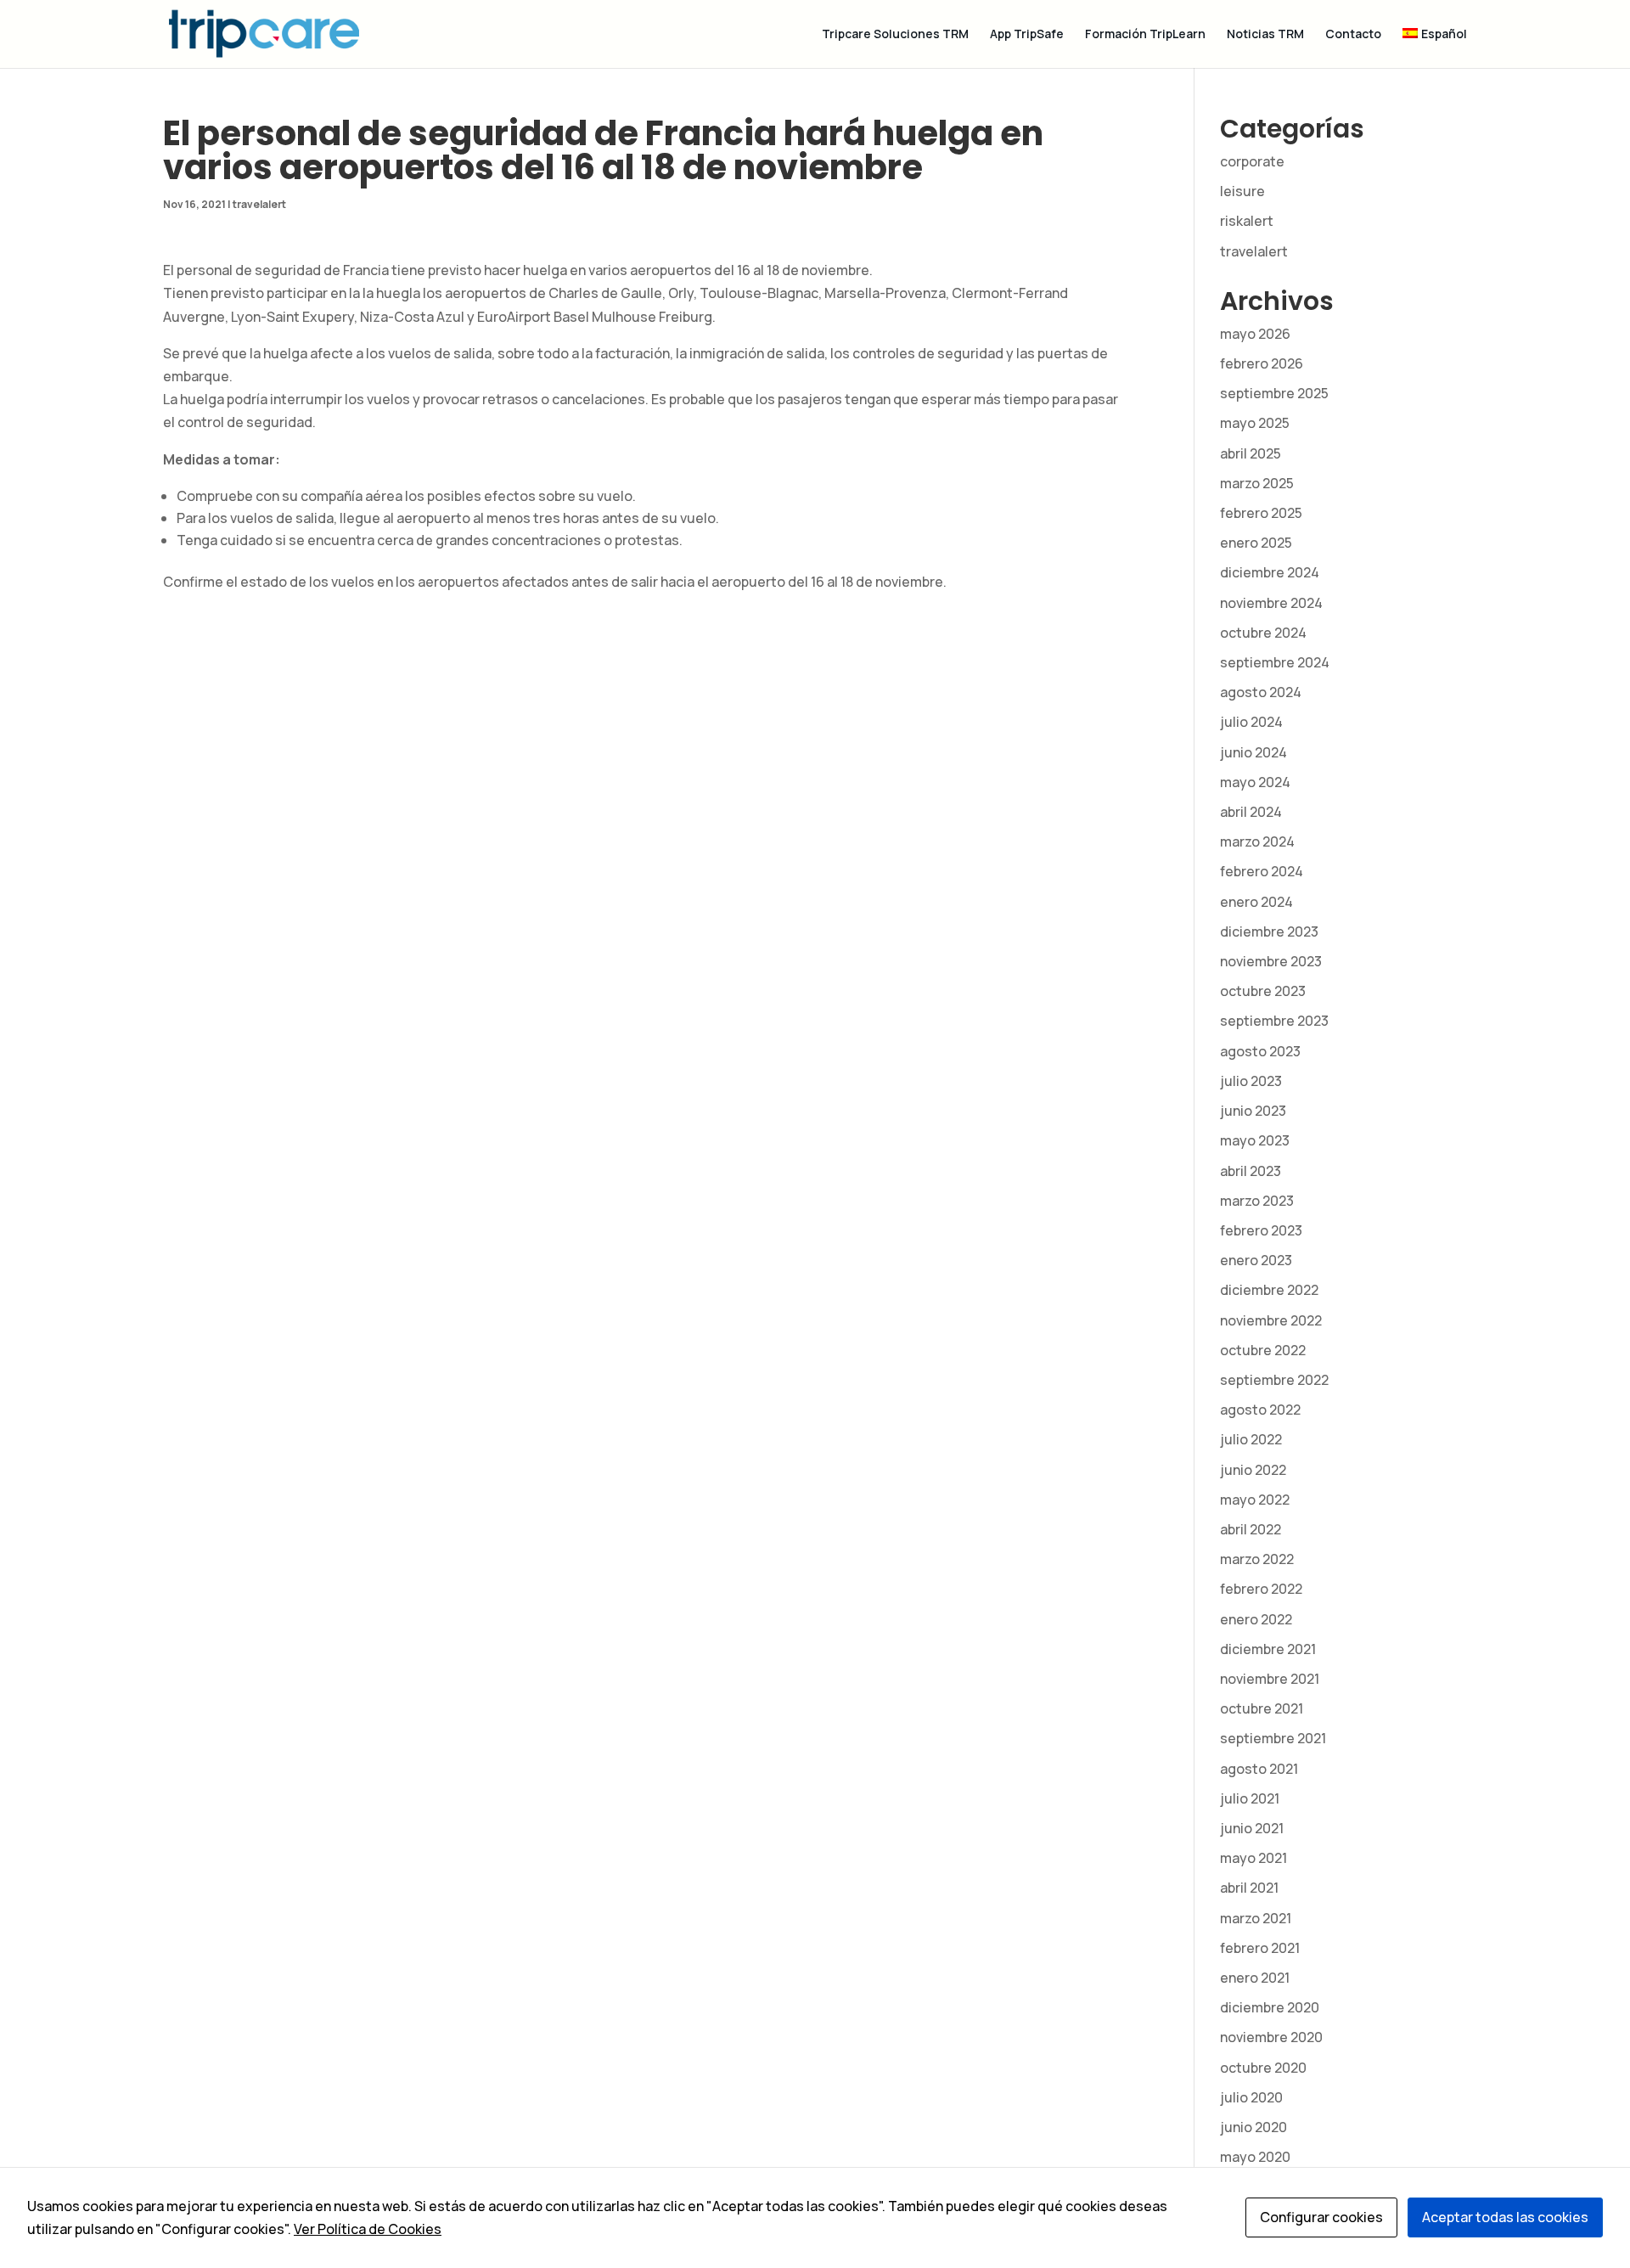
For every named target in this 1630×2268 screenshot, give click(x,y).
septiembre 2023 (1274, 1021)
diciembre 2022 (1269, 1290)
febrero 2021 (1260, 1948)
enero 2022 (1256, 1619)
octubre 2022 (1263, 1350)
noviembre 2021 (1270, 1679)
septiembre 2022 (1274, 1380)
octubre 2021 (1262, 1708)
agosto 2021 (1259, 1769)
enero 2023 (1256, 1260)
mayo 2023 (1255, 1140)
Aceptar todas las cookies (1505, 2217)
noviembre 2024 (1271, 603)
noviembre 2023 (1271, 961)
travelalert (259, 204)
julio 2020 (1251, 2097)
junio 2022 (1253, 1470)
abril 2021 (1249, 1888)
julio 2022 (1251, 1439)
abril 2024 (1251, 812)
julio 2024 (1251, 722)
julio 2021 (1250, 1798)
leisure (1242, 191)
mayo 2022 (1255, 1500)
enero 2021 (1255, 1978)
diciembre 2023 (1269, 931)
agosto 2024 (1261, 692)
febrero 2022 (1261, 1589)
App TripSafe (1027, 35)
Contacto (1353, 35)
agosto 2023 (1260, 1051)
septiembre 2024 (1275, 662)
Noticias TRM (1265, 35)
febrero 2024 (1262, 871)
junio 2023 (1253, 1111)
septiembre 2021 (1273, 1738)
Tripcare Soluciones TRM (895, 35)
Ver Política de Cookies (368, 2229)
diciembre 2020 (1270, 2007)
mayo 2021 (1253, 1858)
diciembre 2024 (1270, 572)
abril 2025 (1251, 453)
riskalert (1247, 221)
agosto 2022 (1260, 1410)
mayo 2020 (1255, 2157)
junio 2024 (1253, 752)
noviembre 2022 (1271, 1320)
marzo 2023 (1257, 1201)
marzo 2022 (1257, 1559)
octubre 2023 (1263, 991)
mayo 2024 (1255, 782)
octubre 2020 (1263, 2068)
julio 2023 (1251, 1081)
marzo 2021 (1256, 1918)
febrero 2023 (1261, 1230)
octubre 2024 (1263, 633)
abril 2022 (1251, 1529)
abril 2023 (1251, 1171)
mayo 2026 (1255, 334)
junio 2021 (1252, 1828)
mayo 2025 (1255, 423)
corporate (1252, 161)
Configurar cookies (1321, 2217)
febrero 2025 (1261, 513)
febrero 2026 (1262, 363)
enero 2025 (1256, 543)
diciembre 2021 (1268, 1649)
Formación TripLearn (1145, 35)
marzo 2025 (1257, 483)
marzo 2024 (1257, 841)
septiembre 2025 (1274, 393)
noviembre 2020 (1271, 2037)
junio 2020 (1253, 2127)
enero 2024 (1256, 902)
